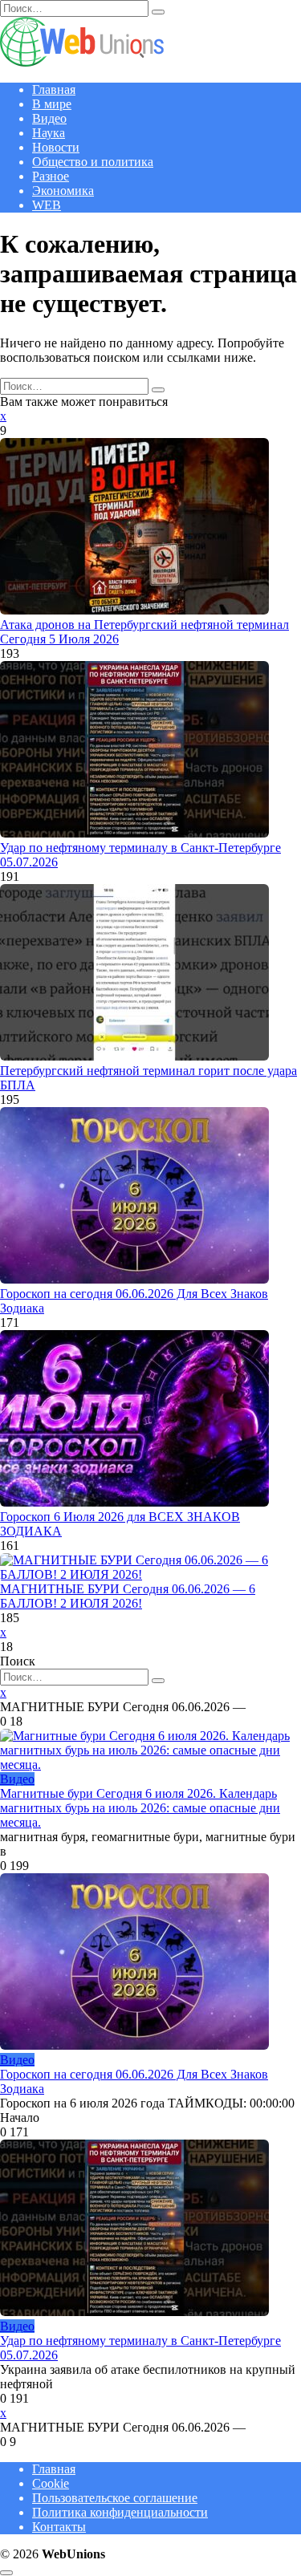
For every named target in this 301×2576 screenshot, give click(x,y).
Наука (49, 133)
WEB (47, 205)
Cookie (51, 2483)
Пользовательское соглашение (115, 2498)
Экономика (63, 191)
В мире (52, 104)
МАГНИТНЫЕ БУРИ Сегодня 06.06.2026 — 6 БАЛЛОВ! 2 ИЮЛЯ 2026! (128, 1596)
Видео (49, 118)
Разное (51, 176)
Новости (56, 147)
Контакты (59, 2527)
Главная (54, 89)
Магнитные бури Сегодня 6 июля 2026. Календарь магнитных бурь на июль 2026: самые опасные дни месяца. (140, 1808)
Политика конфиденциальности (120, 2512)
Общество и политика (93, 162)
